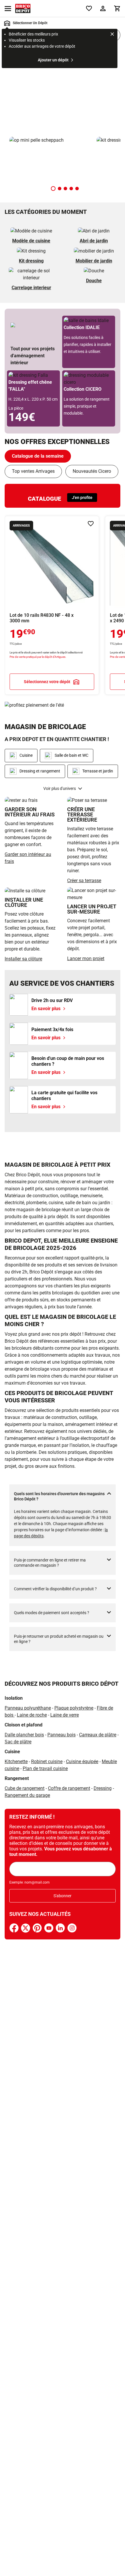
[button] (53, 189)
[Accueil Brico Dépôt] (23, 8)
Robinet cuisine (47, 1762)
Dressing (103, 1788)
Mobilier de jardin (94, 261)
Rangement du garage (27, 1795)
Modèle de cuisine (31, 241)
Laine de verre (65, 1715)
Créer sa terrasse (84, 881)
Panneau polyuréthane (28, 1708)
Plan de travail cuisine (45, 1768)
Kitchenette (16, 1762)
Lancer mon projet (86, 959)
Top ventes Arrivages (33, 471)
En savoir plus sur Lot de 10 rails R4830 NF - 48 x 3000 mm (52, 605)
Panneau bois (61, 1735)
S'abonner (63, 1896)
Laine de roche (32, 1715)
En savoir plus (63, 91)
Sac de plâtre (18, 1742)
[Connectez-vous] (103, 8)
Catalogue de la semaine (38, 456)
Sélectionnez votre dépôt (47, 681)
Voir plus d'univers (60, 788)
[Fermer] (112, 35)
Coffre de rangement (69, 1788)
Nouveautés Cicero (92, 471)
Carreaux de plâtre (98, 1735)
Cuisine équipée (82, 1762)
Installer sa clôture (23, 959)
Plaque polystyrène (74, 1708)
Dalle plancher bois (24, 1735)
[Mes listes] (89, 8)
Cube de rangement (25, 1788)
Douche (94, 281)
